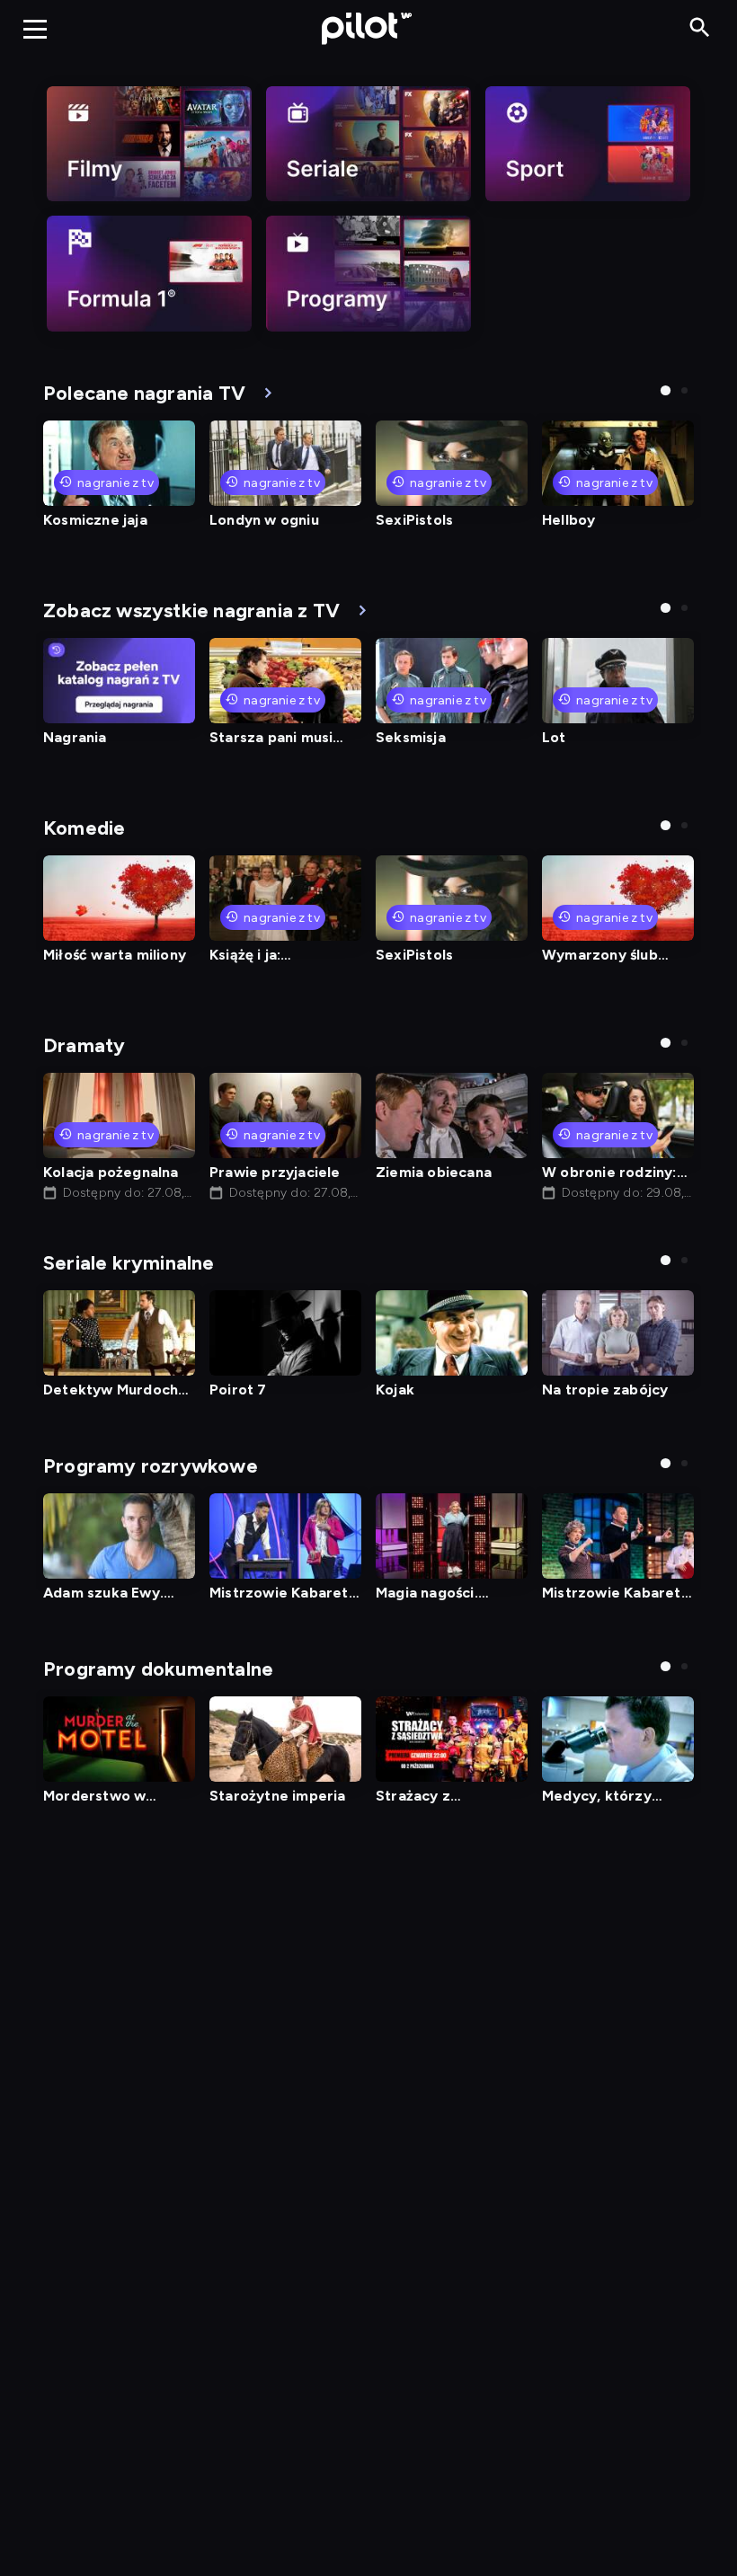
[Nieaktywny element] (149, 144)
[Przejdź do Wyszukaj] (700, 28)
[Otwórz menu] (35, 29)
